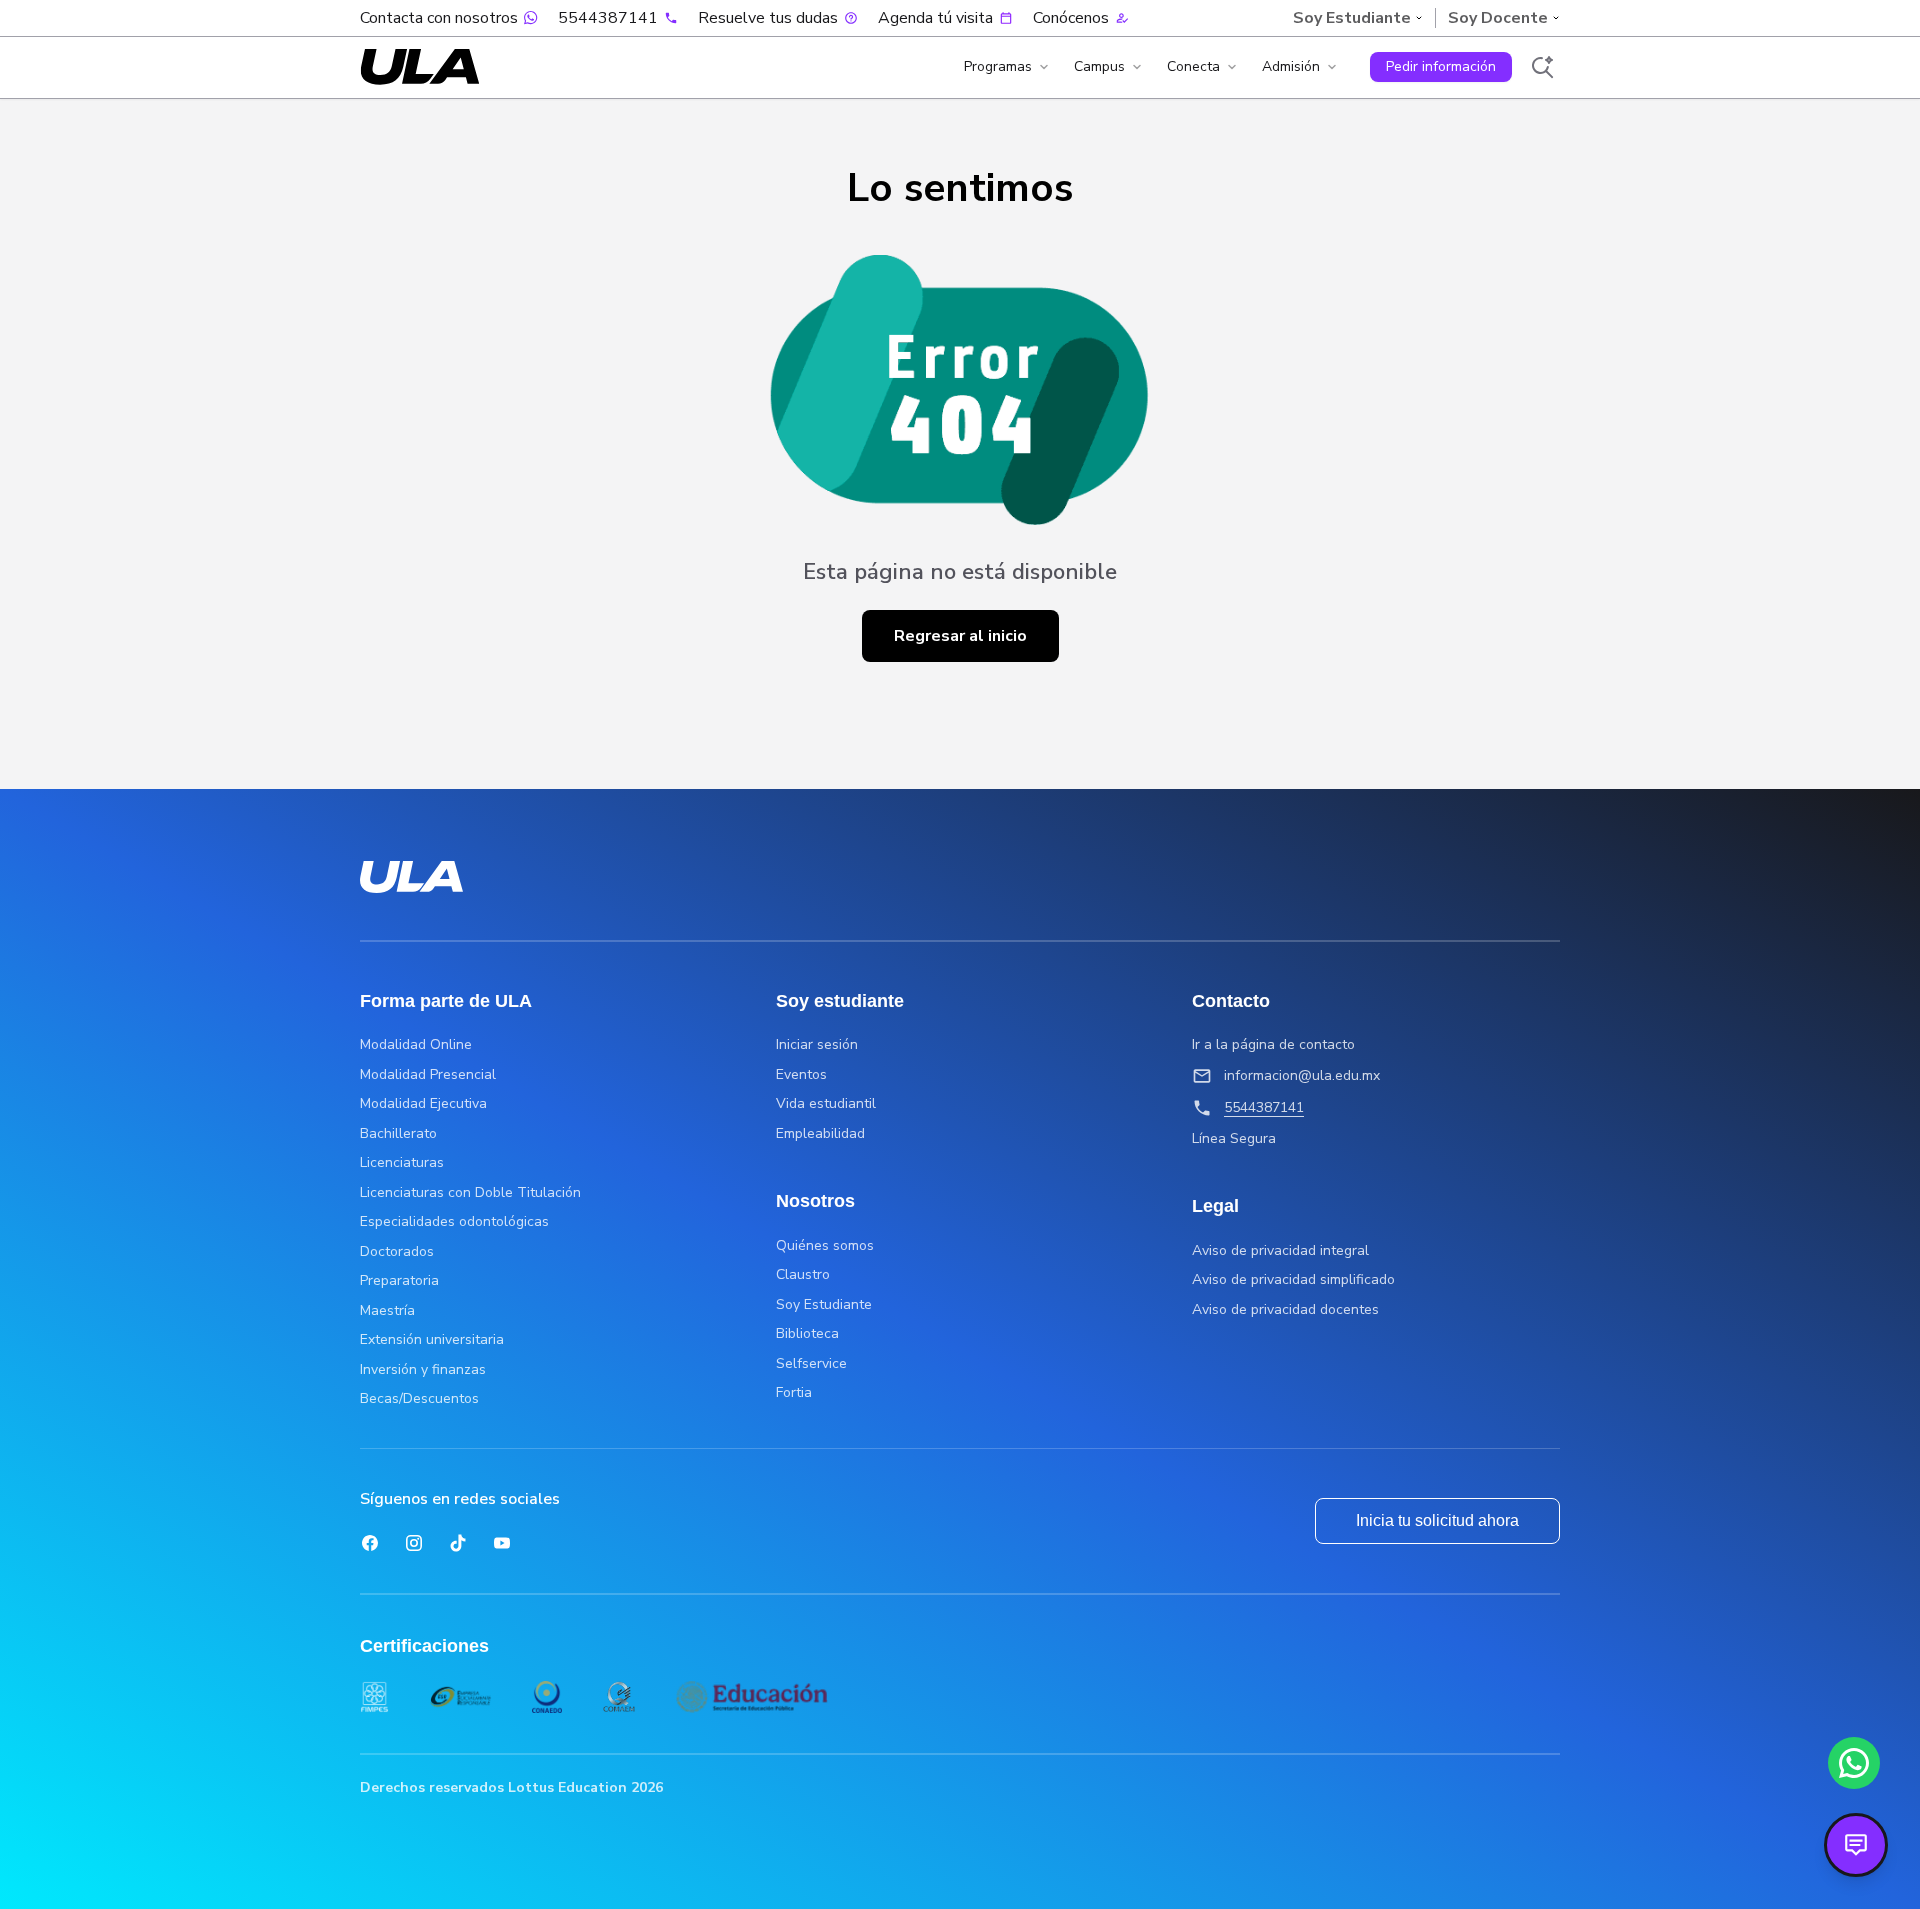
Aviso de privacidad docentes (1285, 1310)
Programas (998, 66)
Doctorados (397, 1252)
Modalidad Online (416, 1045)
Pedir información (1441, 66)
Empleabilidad (820, 1134)
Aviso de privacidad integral (1280, 1251)
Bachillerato (398, 1134)
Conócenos (1071, 18)
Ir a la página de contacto (1273, 1045)
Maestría (387, 1311)
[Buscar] (1542, 67)
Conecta (1193, 66)
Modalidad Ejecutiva (423, 1104)
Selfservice (811, 1364)
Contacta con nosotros (439, 18)
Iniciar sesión (817, 1045)
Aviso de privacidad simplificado (1293, 1280)
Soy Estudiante (824, 1305)
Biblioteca (807, 1334)
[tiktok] (458, 1543)
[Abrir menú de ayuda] (1856, 1845)
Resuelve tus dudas (768, 18)
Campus (1099, 66)
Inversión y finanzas (423, 1370)
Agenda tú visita (935, 18)
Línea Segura (1234, 1139)
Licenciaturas (402, 1163)
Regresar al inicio (960, 636)
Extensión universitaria (432, 1340)
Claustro (803, 1275)
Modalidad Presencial (428, 1075)
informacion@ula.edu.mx (1302, 1075)
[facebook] (370, 1543)
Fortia (794, 1393)
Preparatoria (399, 1281)
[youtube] (502, 1543)
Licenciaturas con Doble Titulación (470, 1193)
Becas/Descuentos (419, 1399)
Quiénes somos (825, 1246)
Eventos (801, 1075)
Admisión (1291, 66)
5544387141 (608, 18)
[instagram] (414, 1543)
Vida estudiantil (826, 1104)
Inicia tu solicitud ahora (1437, 1520)
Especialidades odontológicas (454, 1222)
